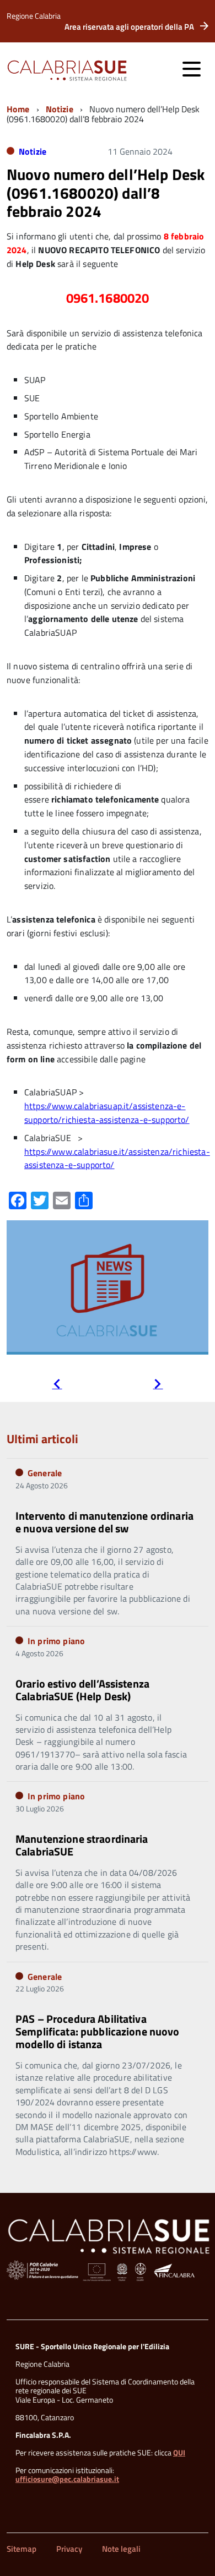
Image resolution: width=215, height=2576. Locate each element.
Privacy (69, 2549)
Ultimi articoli (42, 1439)
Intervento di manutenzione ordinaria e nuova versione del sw (104, 1522)
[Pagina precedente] (57, 1385)
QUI (179, 2452)
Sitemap (21, 2549)
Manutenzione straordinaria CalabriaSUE (82, 1845)
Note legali (121, 2549)
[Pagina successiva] (158, 1385)
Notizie (60, 109)
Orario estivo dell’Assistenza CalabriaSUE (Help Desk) (82, 1690)
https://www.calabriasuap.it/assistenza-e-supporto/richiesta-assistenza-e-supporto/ (107, 1113)
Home (18, 109)
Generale (45, 1473)
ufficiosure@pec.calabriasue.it (67, 2479)
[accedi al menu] (191, 69)
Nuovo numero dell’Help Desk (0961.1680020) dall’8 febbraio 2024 (106, 193)
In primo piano (56, 1641)
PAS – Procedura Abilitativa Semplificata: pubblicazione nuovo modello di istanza (98, 2031)
